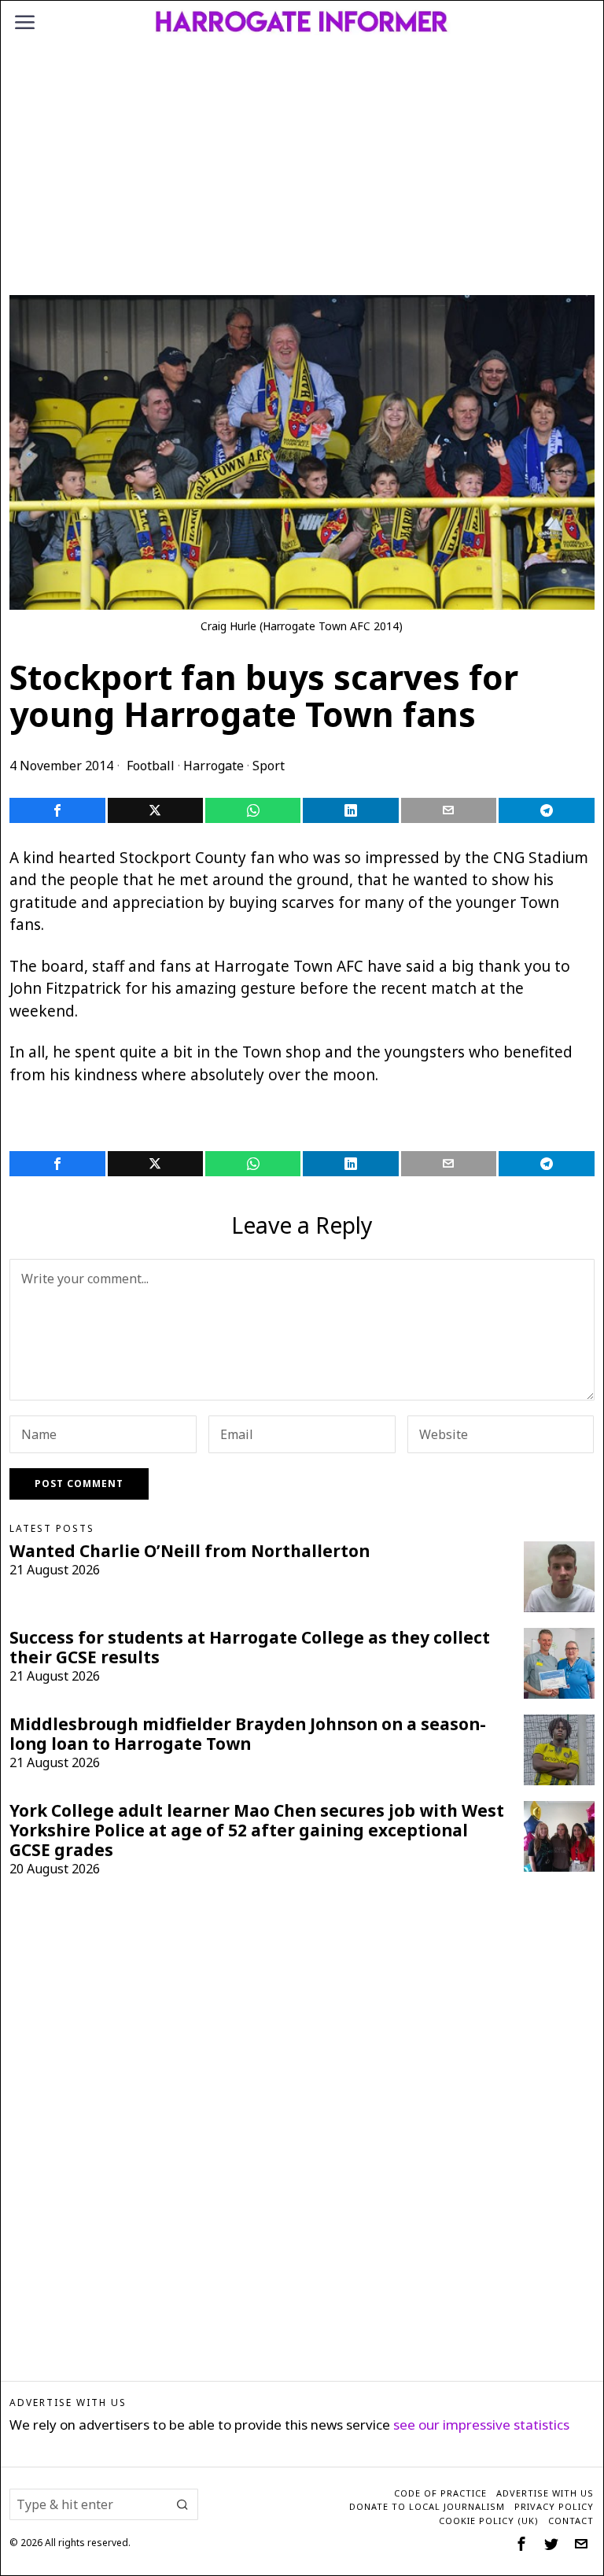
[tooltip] (57, 810)
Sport (269, 766)
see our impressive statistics (481, 2425)
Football (151, 766)
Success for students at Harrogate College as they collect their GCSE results (250, 1648)
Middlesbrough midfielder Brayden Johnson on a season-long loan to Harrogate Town (248, 1734)
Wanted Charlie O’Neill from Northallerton (190, 1551)
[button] (182, 2504)
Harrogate (214, 766)
